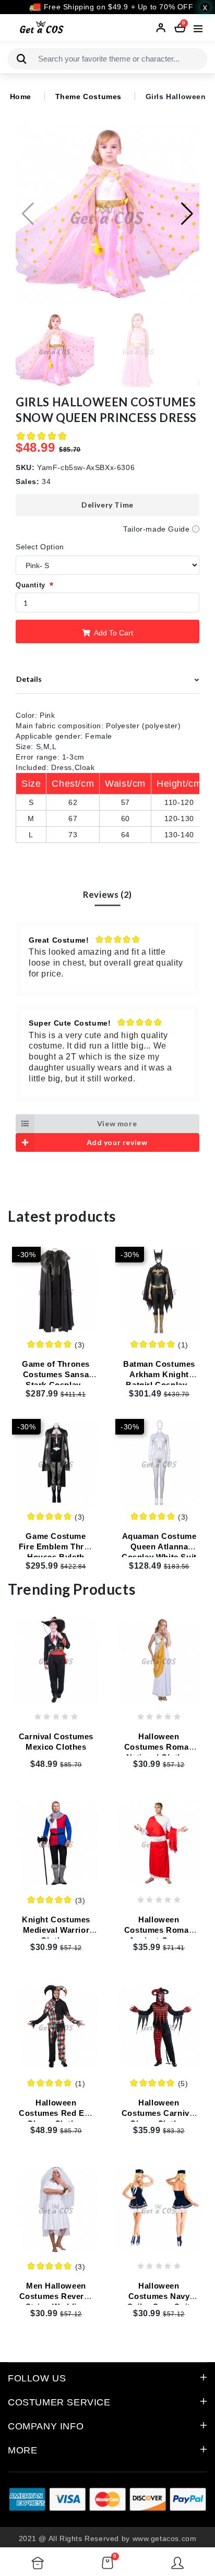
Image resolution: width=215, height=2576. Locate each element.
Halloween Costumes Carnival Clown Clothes (159, 2113)
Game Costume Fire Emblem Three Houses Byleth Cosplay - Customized (56, 1557)
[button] (187, 214)
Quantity (31, 585)
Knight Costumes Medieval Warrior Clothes (56, 1930)
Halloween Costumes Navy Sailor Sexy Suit (159, 2296)
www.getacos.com (165, 2538)
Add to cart (113, 633)
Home (21, 97)
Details (29, 679)
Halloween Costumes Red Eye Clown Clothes (56, 2113)
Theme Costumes (88, 97)
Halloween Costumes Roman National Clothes (159, 1747)
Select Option (40, 547)
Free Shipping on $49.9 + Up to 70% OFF (117, 7)
